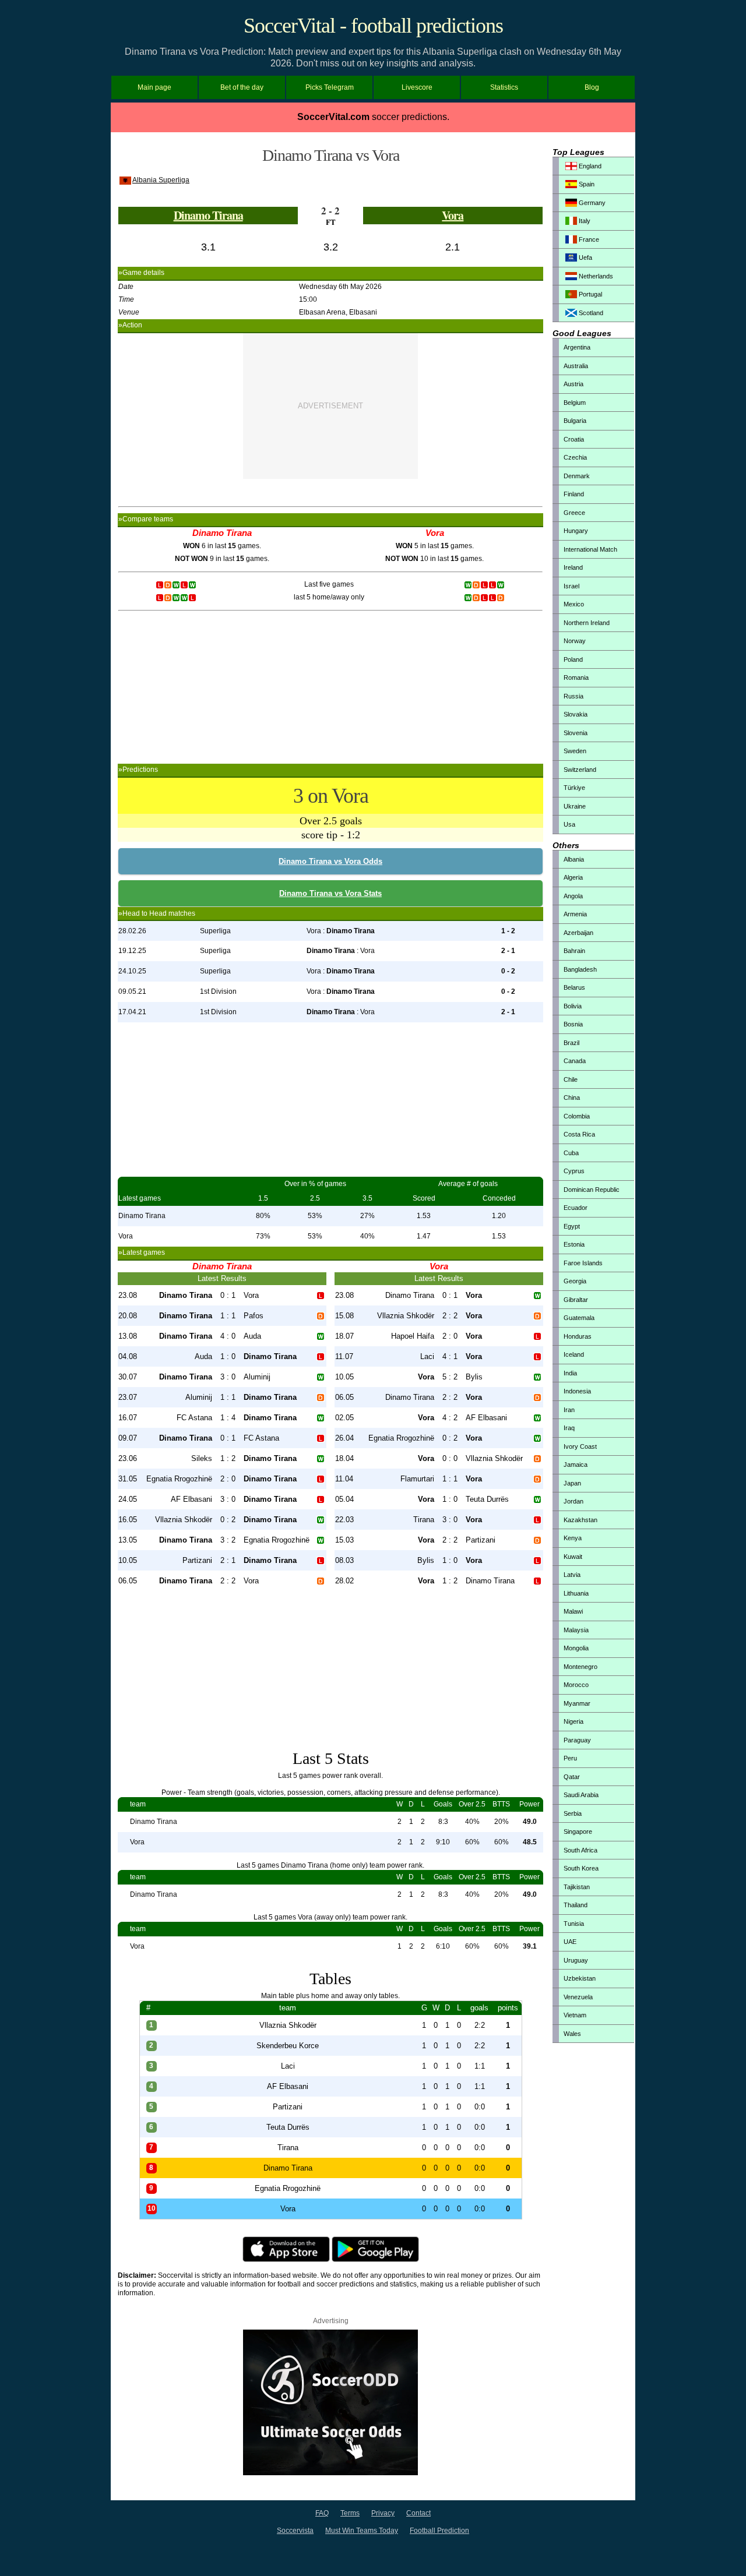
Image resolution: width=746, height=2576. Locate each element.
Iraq (569, 1428)
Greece (574, 513)
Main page (154, 87)
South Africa (580, 1850)
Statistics (504, 87)
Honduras (578, 1336)
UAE (570, 1942)
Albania (574, 859)
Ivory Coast (580, 1446)
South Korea (581, 1868)
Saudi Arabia (581, 1795)
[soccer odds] (330, 2473)
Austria (573, 384)
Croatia (574, 439)
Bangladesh (580, 969)
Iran (569, 1410)
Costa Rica (579, 1134)
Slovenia (576, 733)
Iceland (574, 1354)
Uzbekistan (580, 1978)
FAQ (322, 2513)
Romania (576, 677)
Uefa (585, 257)
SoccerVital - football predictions (373, 26)
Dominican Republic (592, 1190)
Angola (573, 896)
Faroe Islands (583, 1263)
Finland (574, 494)
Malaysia (576, 1630)
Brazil (571, 1043)
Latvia (572, 1575)
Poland (573, 659)
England (589, 166)
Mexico (574, 604)
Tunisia (574, 1924)
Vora (453, 215)
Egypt (572, 1226)
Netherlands (595, 276)
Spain (586, 184)
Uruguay (576, 1960)
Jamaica (576, 1465)
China (572, 1098)
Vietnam (575, 2015)
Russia (573, 696)
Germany (591, 203)
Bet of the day (242, 87)
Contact (418, 2513)
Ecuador (576, 1208)
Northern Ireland (587, 623)
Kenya (573, 1538)
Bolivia (573, 1006)
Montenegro (580, 1667)
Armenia (575, 914)
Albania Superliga (161, 180)
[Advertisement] (330, 406)
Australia (576, 366)
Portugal (590, 294)
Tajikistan (577, 1887)
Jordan (573, 1501)
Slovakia (576, 714)
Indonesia (577, 1391)
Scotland (590, 313)
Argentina (577, 347)
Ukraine (575, 806)
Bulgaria (575, 421)
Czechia (575, 457)
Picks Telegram (330, 87)
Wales (572, 2034)
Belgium (575, 403)
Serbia (573, 1813)
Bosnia (573, 1024)
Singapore (578, 1832)
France (588, 239)
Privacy (383, 2513)
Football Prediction (439, 2531)
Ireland (573, 567)
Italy (584, 221)
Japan (572, 1483)
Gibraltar (576, 1300)
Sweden (575, 751)
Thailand (576, 1905)
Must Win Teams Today (362, 2531)
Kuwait (573, 1557)
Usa (569, 824)
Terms (350, 2513)
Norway (575, 641)
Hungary (576, 531)
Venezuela (578, 1997)
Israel (571, 586)
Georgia (575, 1281)
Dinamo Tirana (208, 215)
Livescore (417, 87)
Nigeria (573, 1721)
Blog (592, 87)
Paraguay (577, 1740)
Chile (571, 1079)
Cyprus (574, 1171)
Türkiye (574, 788)
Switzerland (580, 770)
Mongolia (576, 1648)
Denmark (577, 476)
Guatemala (579, 1318)
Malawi (573, 1611)
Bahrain (574, 951)
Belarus (574, 987)
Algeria (573, 877)
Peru (570, 1758)
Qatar (572, 1777)
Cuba (571, 1153)
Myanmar (577, 1703)
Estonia (574, 1244)
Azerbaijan (578, 933)
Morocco (576, 1685)
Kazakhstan (580, 1520)
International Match (590, 549)
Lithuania (576, 1593)
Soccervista (295, 2531)
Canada (575, 1061)
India (570, 1373)
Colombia (577, 1116)
